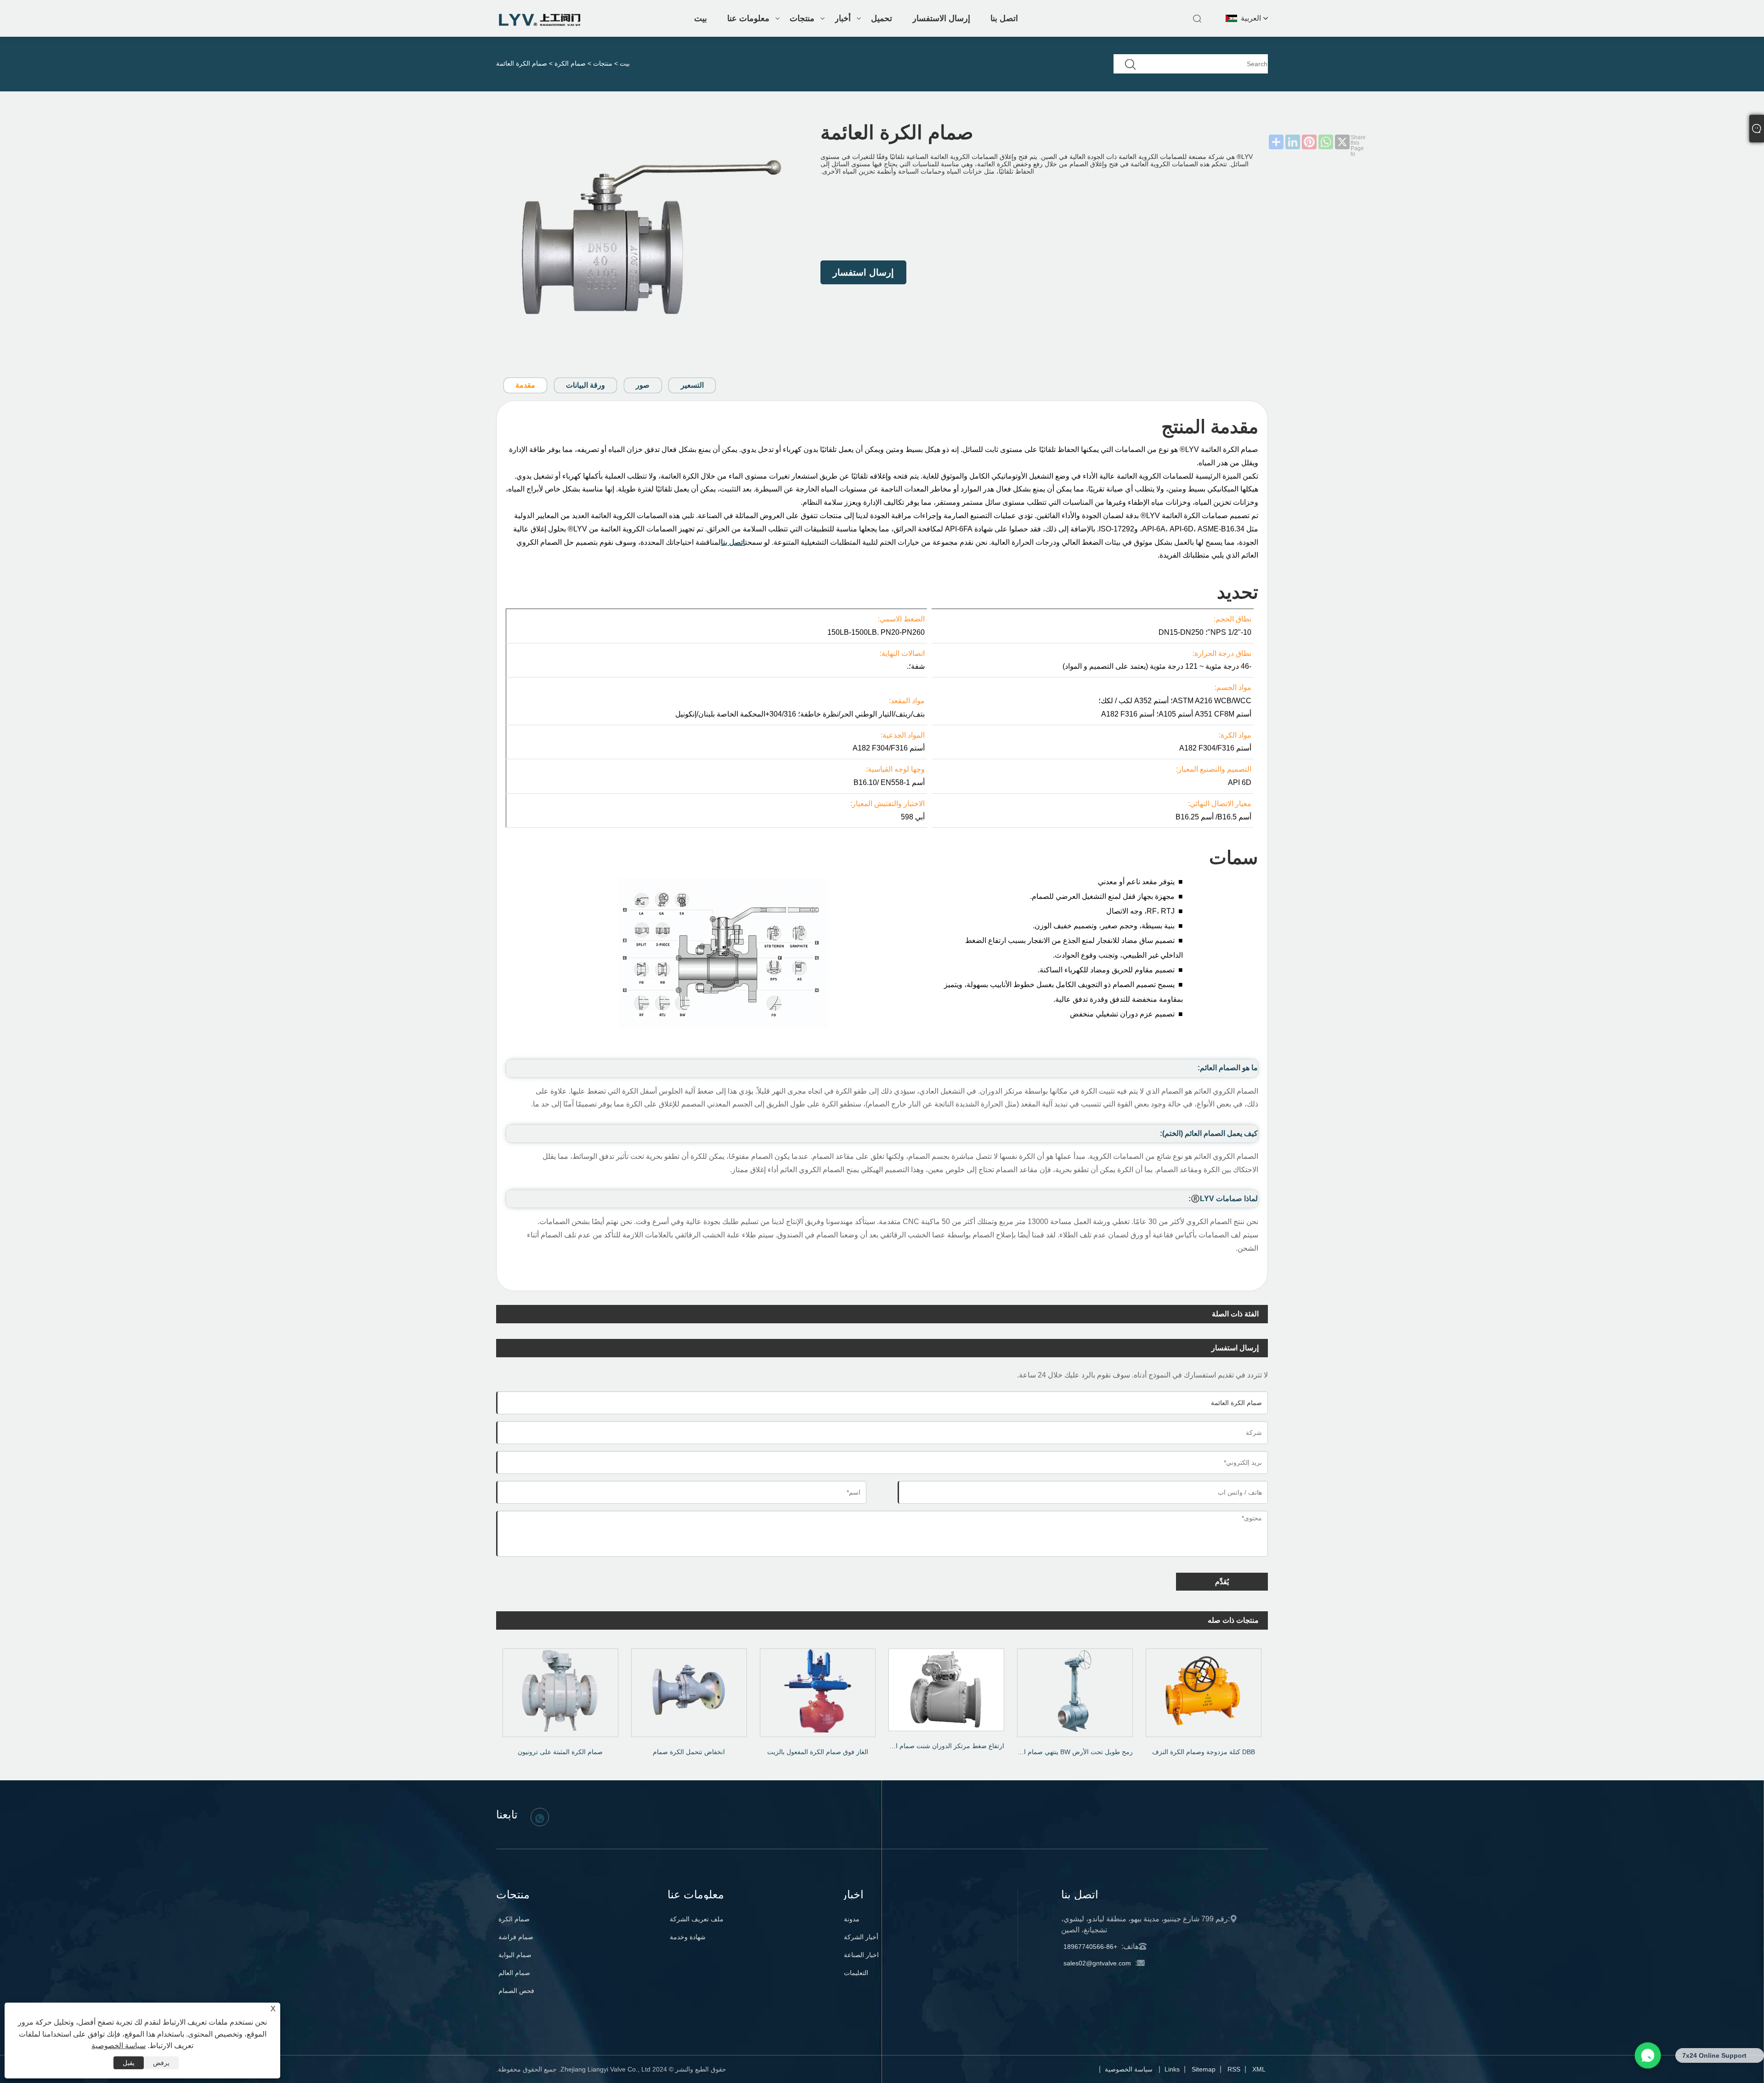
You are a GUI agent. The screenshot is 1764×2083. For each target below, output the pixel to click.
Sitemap (1204, 2069)
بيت (701, 18)
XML (1259, 2069)
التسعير (692, 385)
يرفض (161, 2063)
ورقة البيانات (585, 385)
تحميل (882, 18)
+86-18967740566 (1090, 1947)
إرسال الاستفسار (941, 18)
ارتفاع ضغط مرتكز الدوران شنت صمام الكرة (944, 1746)
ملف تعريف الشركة (697, 1919)
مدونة (852, 1919)
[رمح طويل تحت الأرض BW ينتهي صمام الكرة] (1075, 1690)
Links (1172, 2069)
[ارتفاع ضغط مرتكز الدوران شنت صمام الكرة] (946, 1687)
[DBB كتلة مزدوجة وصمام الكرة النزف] (1204, 1690)
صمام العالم (514, 1973)
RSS (1234, 2069)
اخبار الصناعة (861, 1955)
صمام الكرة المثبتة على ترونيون (560, 1752)
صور (643, 385)
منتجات (802, 18)
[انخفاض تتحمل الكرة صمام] (689, 1690)
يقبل (129, 2063)
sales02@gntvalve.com (1097, 1963)
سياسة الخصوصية (1129, 2069)
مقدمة (525, 385)
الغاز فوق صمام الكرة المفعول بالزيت (818, 1752)
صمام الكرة (570, 63)
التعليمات (856, 1973)
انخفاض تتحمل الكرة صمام (689, 1752)
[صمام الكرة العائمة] (650, 240)
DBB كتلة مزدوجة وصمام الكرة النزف (1204, 1752)
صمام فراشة (516, 1937)
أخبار (843, 18)
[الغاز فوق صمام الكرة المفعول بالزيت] (818, 1690)
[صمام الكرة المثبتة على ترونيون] (560, 1690)
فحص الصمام (516, 1991)
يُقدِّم (1222, 1582)
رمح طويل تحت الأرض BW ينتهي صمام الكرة (1072, 1752)
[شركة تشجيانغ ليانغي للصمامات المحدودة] (540, 24)
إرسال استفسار (863, 272)
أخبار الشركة (861, 1937)
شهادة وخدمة (688, 1937)
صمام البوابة (515, 1955)
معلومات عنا (748, 18)
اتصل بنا (1004, 18)
